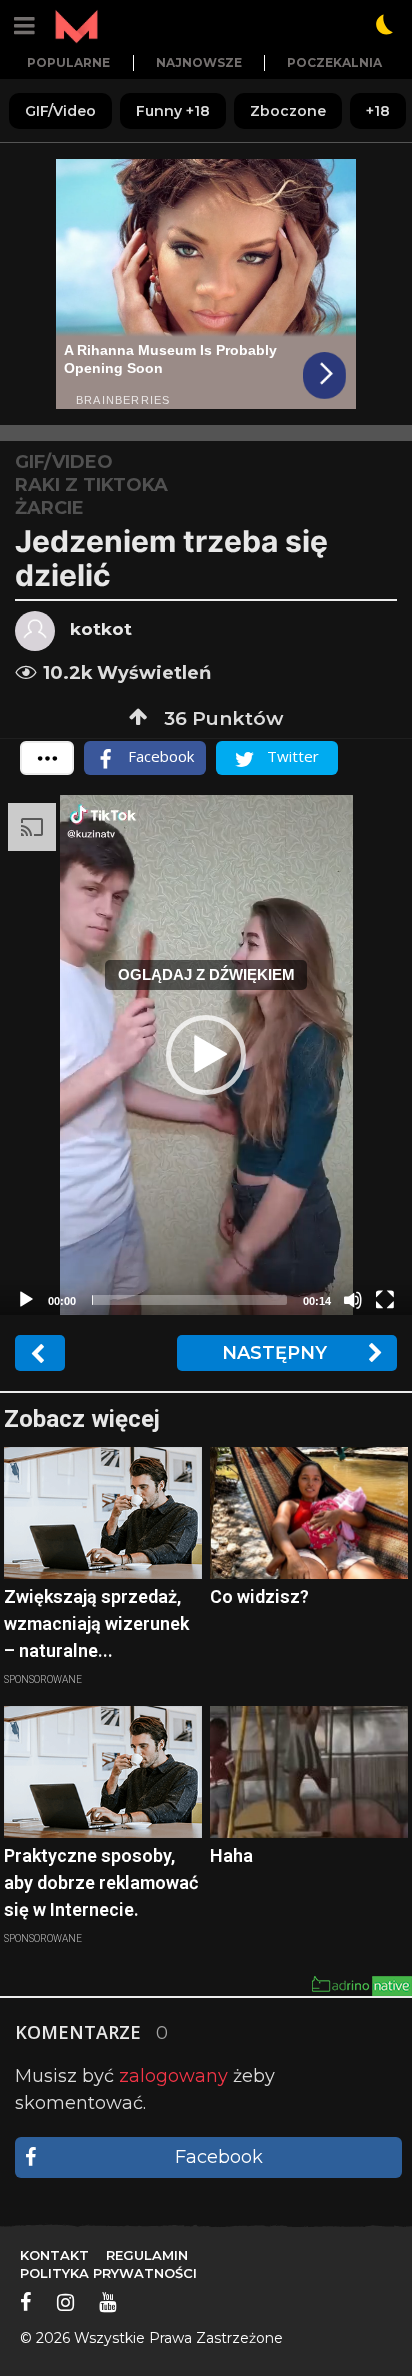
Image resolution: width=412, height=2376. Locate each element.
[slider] (189, 1300)
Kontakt (54, 2255)
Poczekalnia (334, 62)
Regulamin (147, 2255)
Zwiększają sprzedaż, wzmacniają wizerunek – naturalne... (96, 1623)
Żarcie (49, 508)
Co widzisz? (259, 1596)
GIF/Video (60, 111)
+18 (378, 111)
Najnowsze (199, 62)
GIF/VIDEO (64, 462)
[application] (206, 1055)
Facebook (219, 2157)
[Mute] (353, 1300)
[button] (206, 1055)
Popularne (68, 62)
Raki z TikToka (91, 485)
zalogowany (173, 2076)
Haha (231, 1855)
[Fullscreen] (385, 1300)
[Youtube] (107, 2302)
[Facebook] (26, 2302)
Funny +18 (173, 111)
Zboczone (288, 111)
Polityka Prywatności (108, 2273)
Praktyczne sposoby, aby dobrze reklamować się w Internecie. (101, 1882)
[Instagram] (65, 2302)
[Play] (26, 1300)
